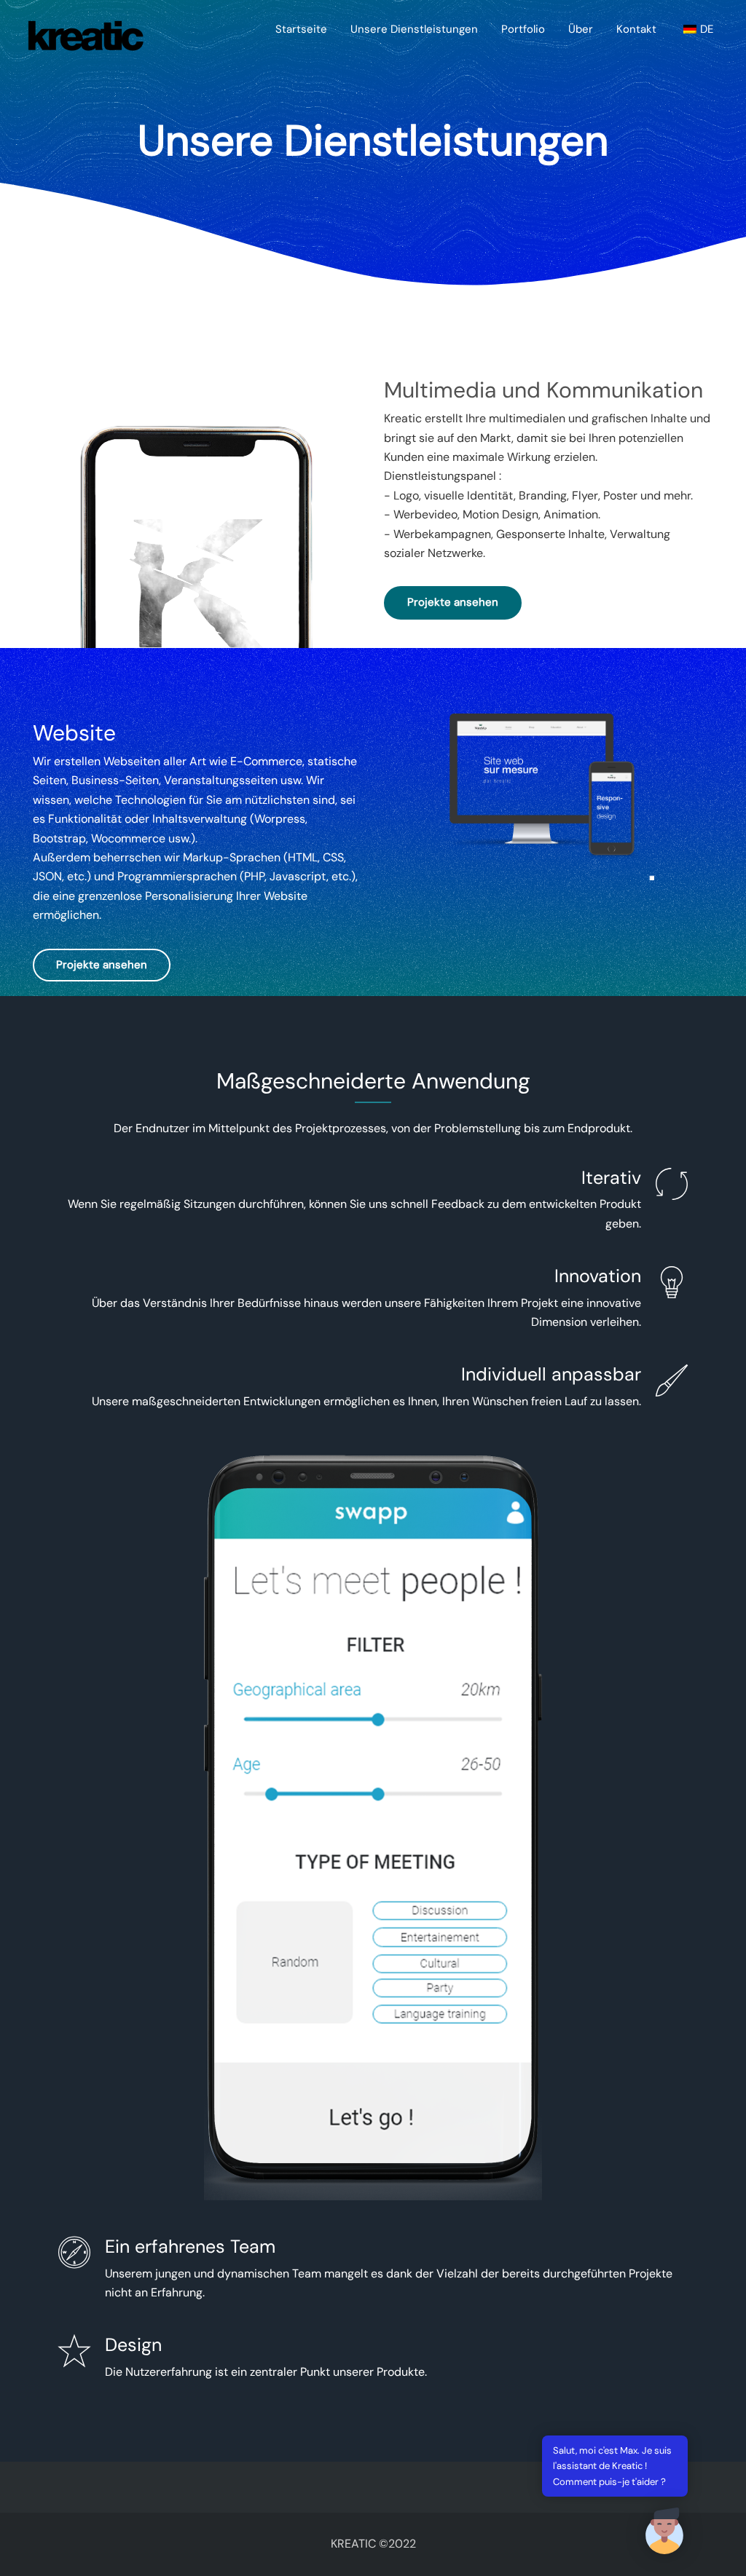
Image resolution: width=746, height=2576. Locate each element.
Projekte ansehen (453, 602)
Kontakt (636, 29)
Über (581, 29)
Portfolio (523, 29)
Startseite (301, 29)
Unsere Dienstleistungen (414, 29)
